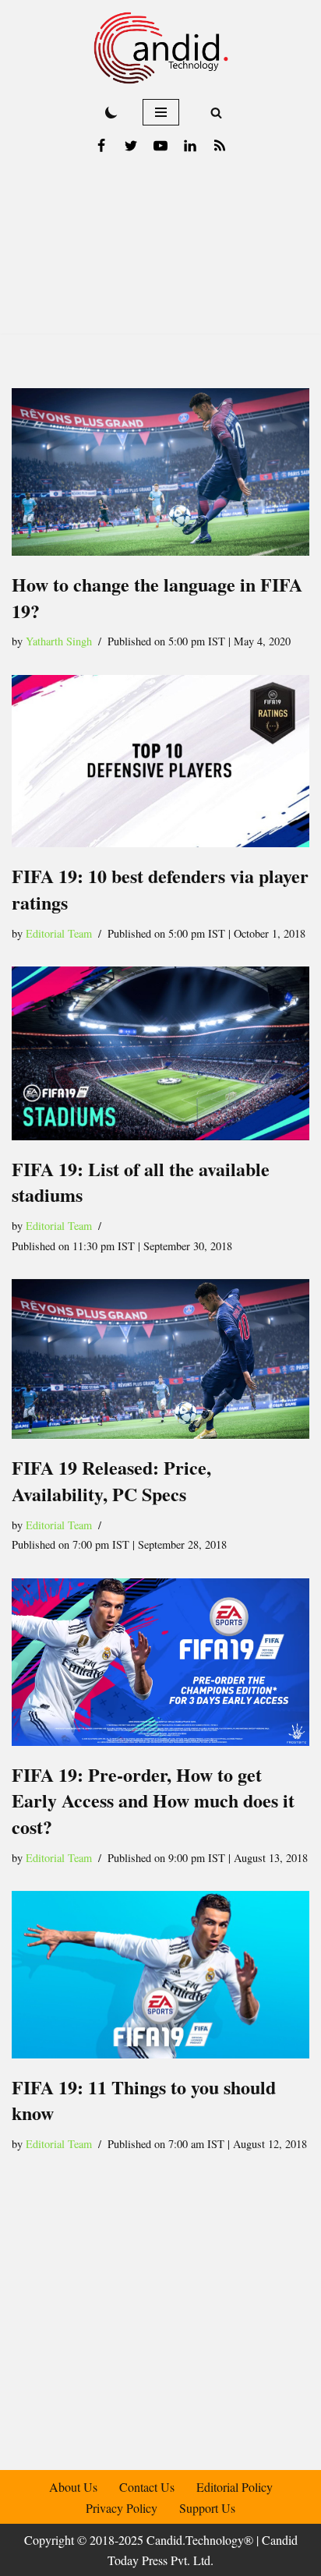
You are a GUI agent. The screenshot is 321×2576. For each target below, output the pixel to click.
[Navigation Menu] (161, 112)
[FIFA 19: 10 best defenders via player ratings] (160, 761)
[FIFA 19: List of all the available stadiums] (160, 1053)
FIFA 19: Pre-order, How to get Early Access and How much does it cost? (153, 1800)
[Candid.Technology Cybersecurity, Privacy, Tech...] (161, 48)
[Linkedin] (190, 146)
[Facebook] (101, 146)
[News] (220, 146)
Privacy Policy (122, 2507)
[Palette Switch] (111, 112)
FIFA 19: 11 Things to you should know (144, 2100)
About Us (73, 2487)
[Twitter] (131, 146)
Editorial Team (59, 933)
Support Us (207, 2507)
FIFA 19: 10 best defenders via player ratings (160, 889)
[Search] (216, 113)
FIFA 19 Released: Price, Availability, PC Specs (111, 1481)
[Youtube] (160, 146)
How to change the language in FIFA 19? (157, 597)
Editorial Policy (235, 2487)
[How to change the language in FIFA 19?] (160, 472)
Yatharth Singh (59, 641)
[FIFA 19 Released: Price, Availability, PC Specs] (160, 1359)
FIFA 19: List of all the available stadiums (141, 1182)
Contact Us (147, 2487)
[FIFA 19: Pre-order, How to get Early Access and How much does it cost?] (160, 1662)
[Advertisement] (160, 252)
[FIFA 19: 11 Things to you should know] (160, 1975)
